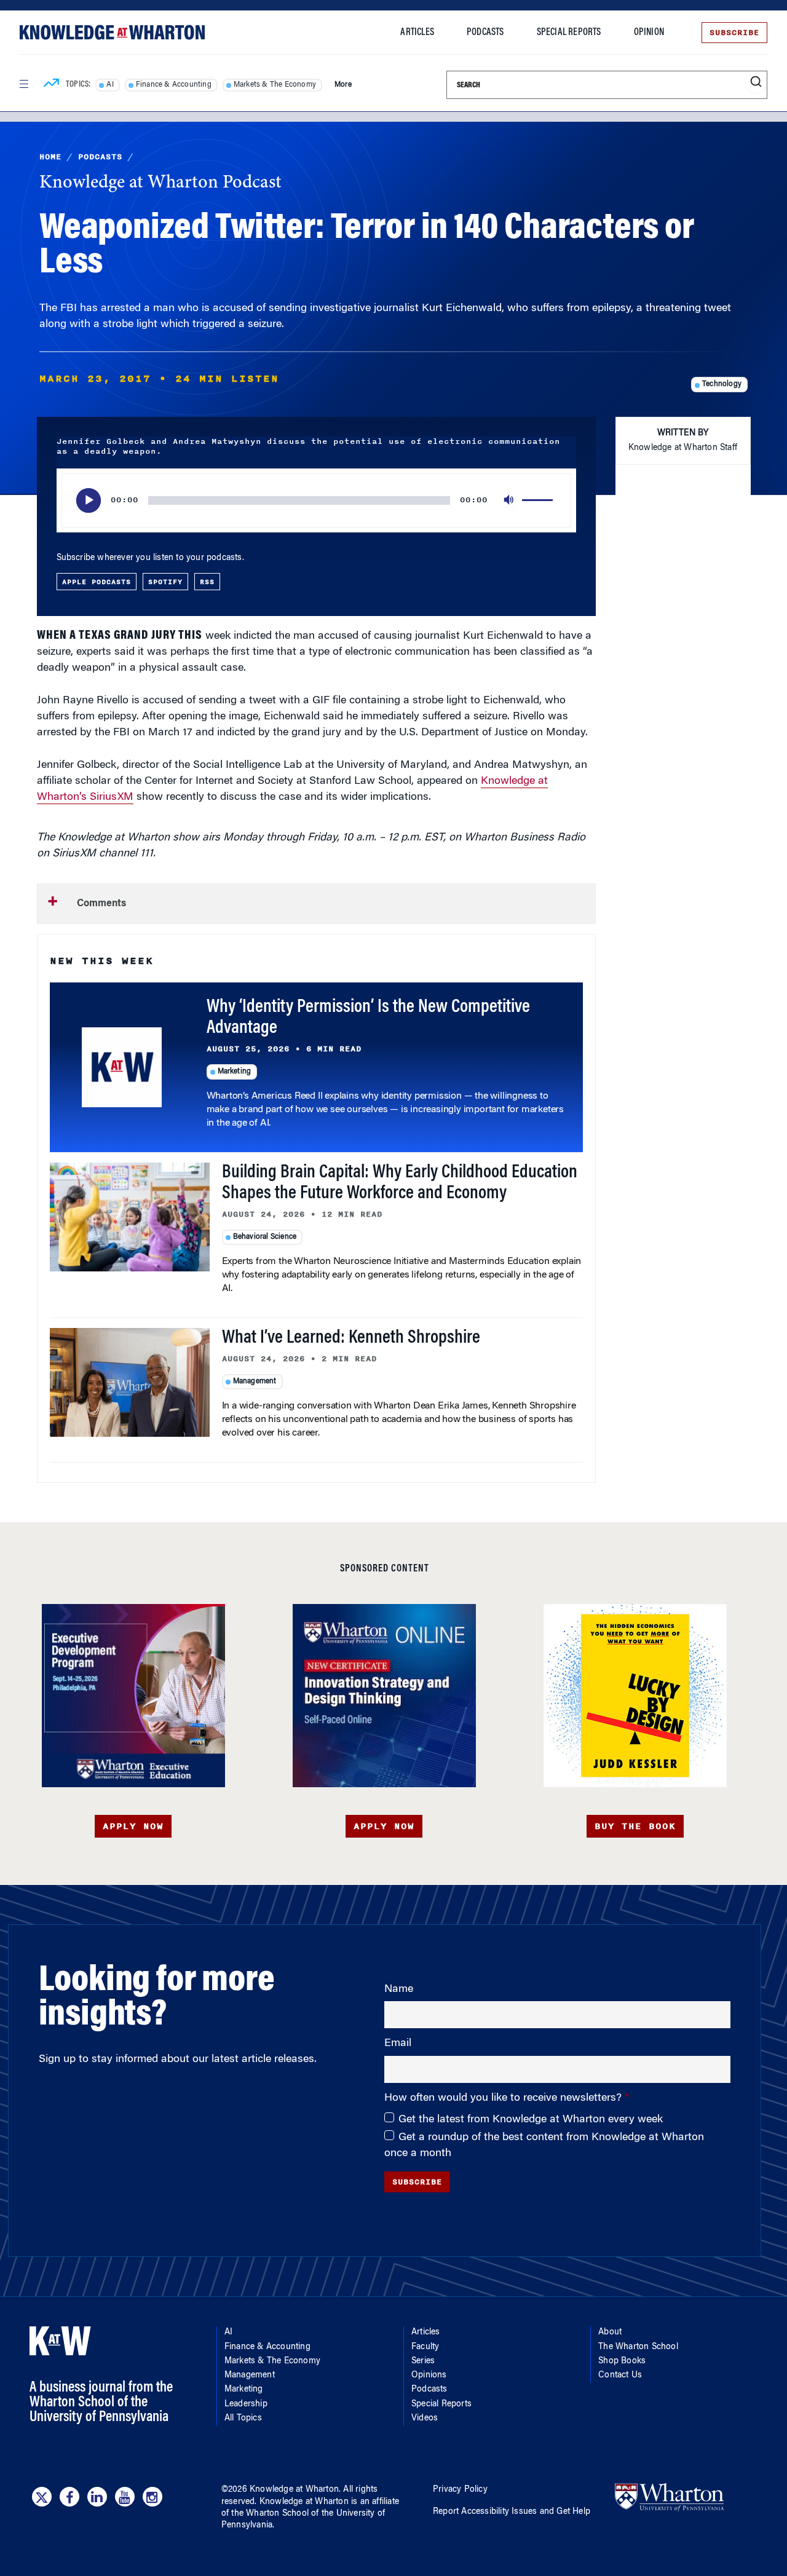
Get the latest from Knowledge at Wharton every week (531, 2120)
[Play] (89, 500)
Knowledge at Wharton (294, 2490)
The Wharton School (638, 2347)
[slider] (539, 500)
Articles (417, 33)
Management (255, 1381)
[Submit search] (756, 82)
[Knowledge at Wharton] (112, 32)
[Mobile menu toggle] (23, 84)
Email (398, 2044)
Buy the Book (635, 1826)
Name (399, 1989)
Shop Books (622, 2361)
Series (423, 2361)
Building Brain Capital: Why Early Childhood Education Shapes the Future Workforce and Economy (400, 1183)
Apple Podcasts (97, 582)
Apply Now (133, 1826)
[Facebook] (69, 2497)
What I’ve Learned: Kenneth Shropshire (351, 1338)
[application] (316, 500)
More (343, 85)
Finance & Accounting (174, 85)
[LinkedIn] (97, 2497)
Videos (425, 2419)
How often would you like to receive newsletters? (504, 2098)
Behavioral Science (265, 1237)
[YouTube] (125, 2497)
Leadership (246, 2404)
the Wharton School (270, 2514)
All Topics (243, 2419)
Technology (722, 384)
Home (50, 157)
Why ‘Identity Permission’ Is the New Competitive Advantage (368, 1018)
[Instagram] (152, 2497)
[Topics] (51, 85)
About (610, 2333)
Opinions (429, 2376)
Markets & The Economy (275, 85)
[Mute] (510, 500)
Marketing (235, 1072)
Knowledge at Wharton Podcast (160, 183)
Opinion (649, 33)
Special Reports (569, 33)
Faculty (425, 2347)
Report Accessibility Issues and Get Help (512, 2512)
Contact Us (620, 2376)
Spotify (165, 582)
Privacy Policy (460, 2490)
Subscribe (734, 33)
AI (110, 85)
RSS (207, 582)
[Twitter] (42, 2497)
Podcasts (485, 33)
